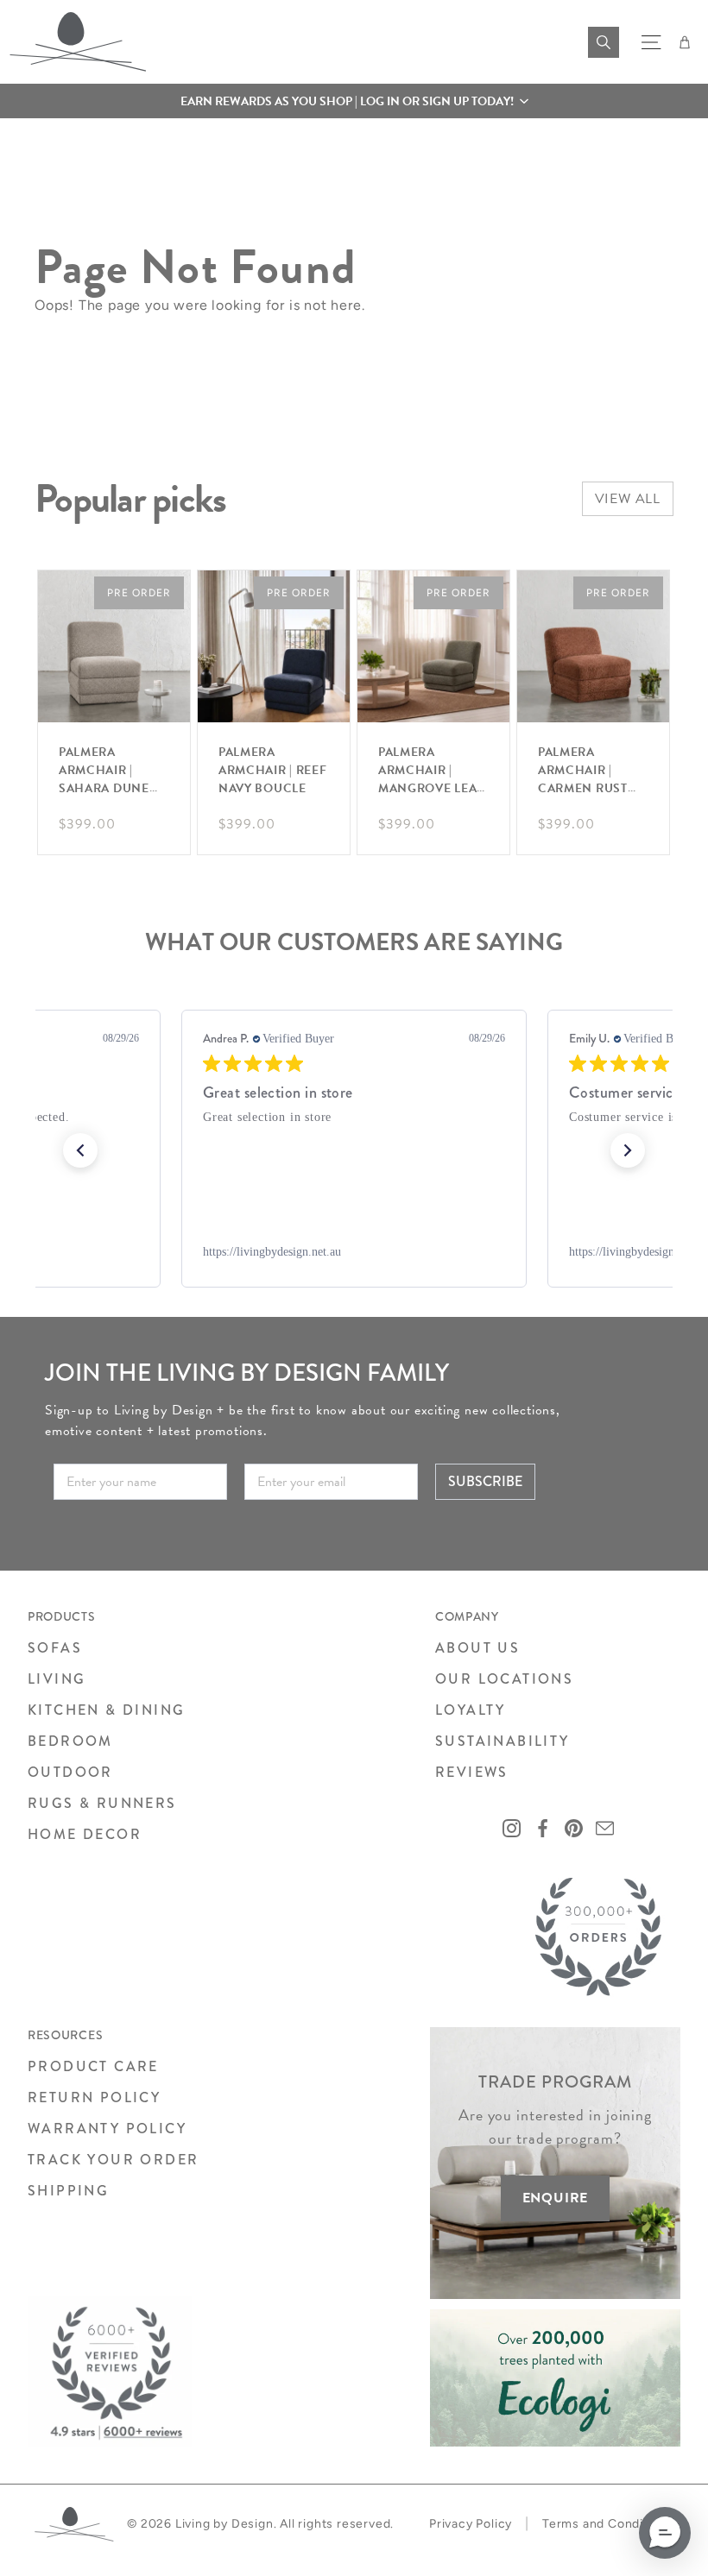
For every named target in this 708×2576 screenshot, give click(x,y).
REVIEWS (472, 1772)
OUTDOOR (70, 1772)
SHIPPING (68, 2191)
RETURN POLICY (94, 2097)
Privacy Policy (471, 2524)
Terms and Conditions (608, 2524)
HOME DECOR (85, 1834)
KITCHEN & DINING (106, 1710)
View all (628, 499)
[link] (354, 1252)
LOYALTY (471, 1710)
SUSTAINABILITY (503, 1741)
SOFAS (55, 1648)
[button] (354, 101)
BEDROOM (70, 1741)
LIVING (57, 1679)
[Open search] (604, 42)
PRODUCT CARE (93, 2066)
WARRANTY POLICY (107, 2129)
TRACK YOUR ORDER (113, 2160)
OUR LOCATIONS (504, 1679)
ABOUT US (477, 1648)
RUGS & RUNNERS (102, 1803)
